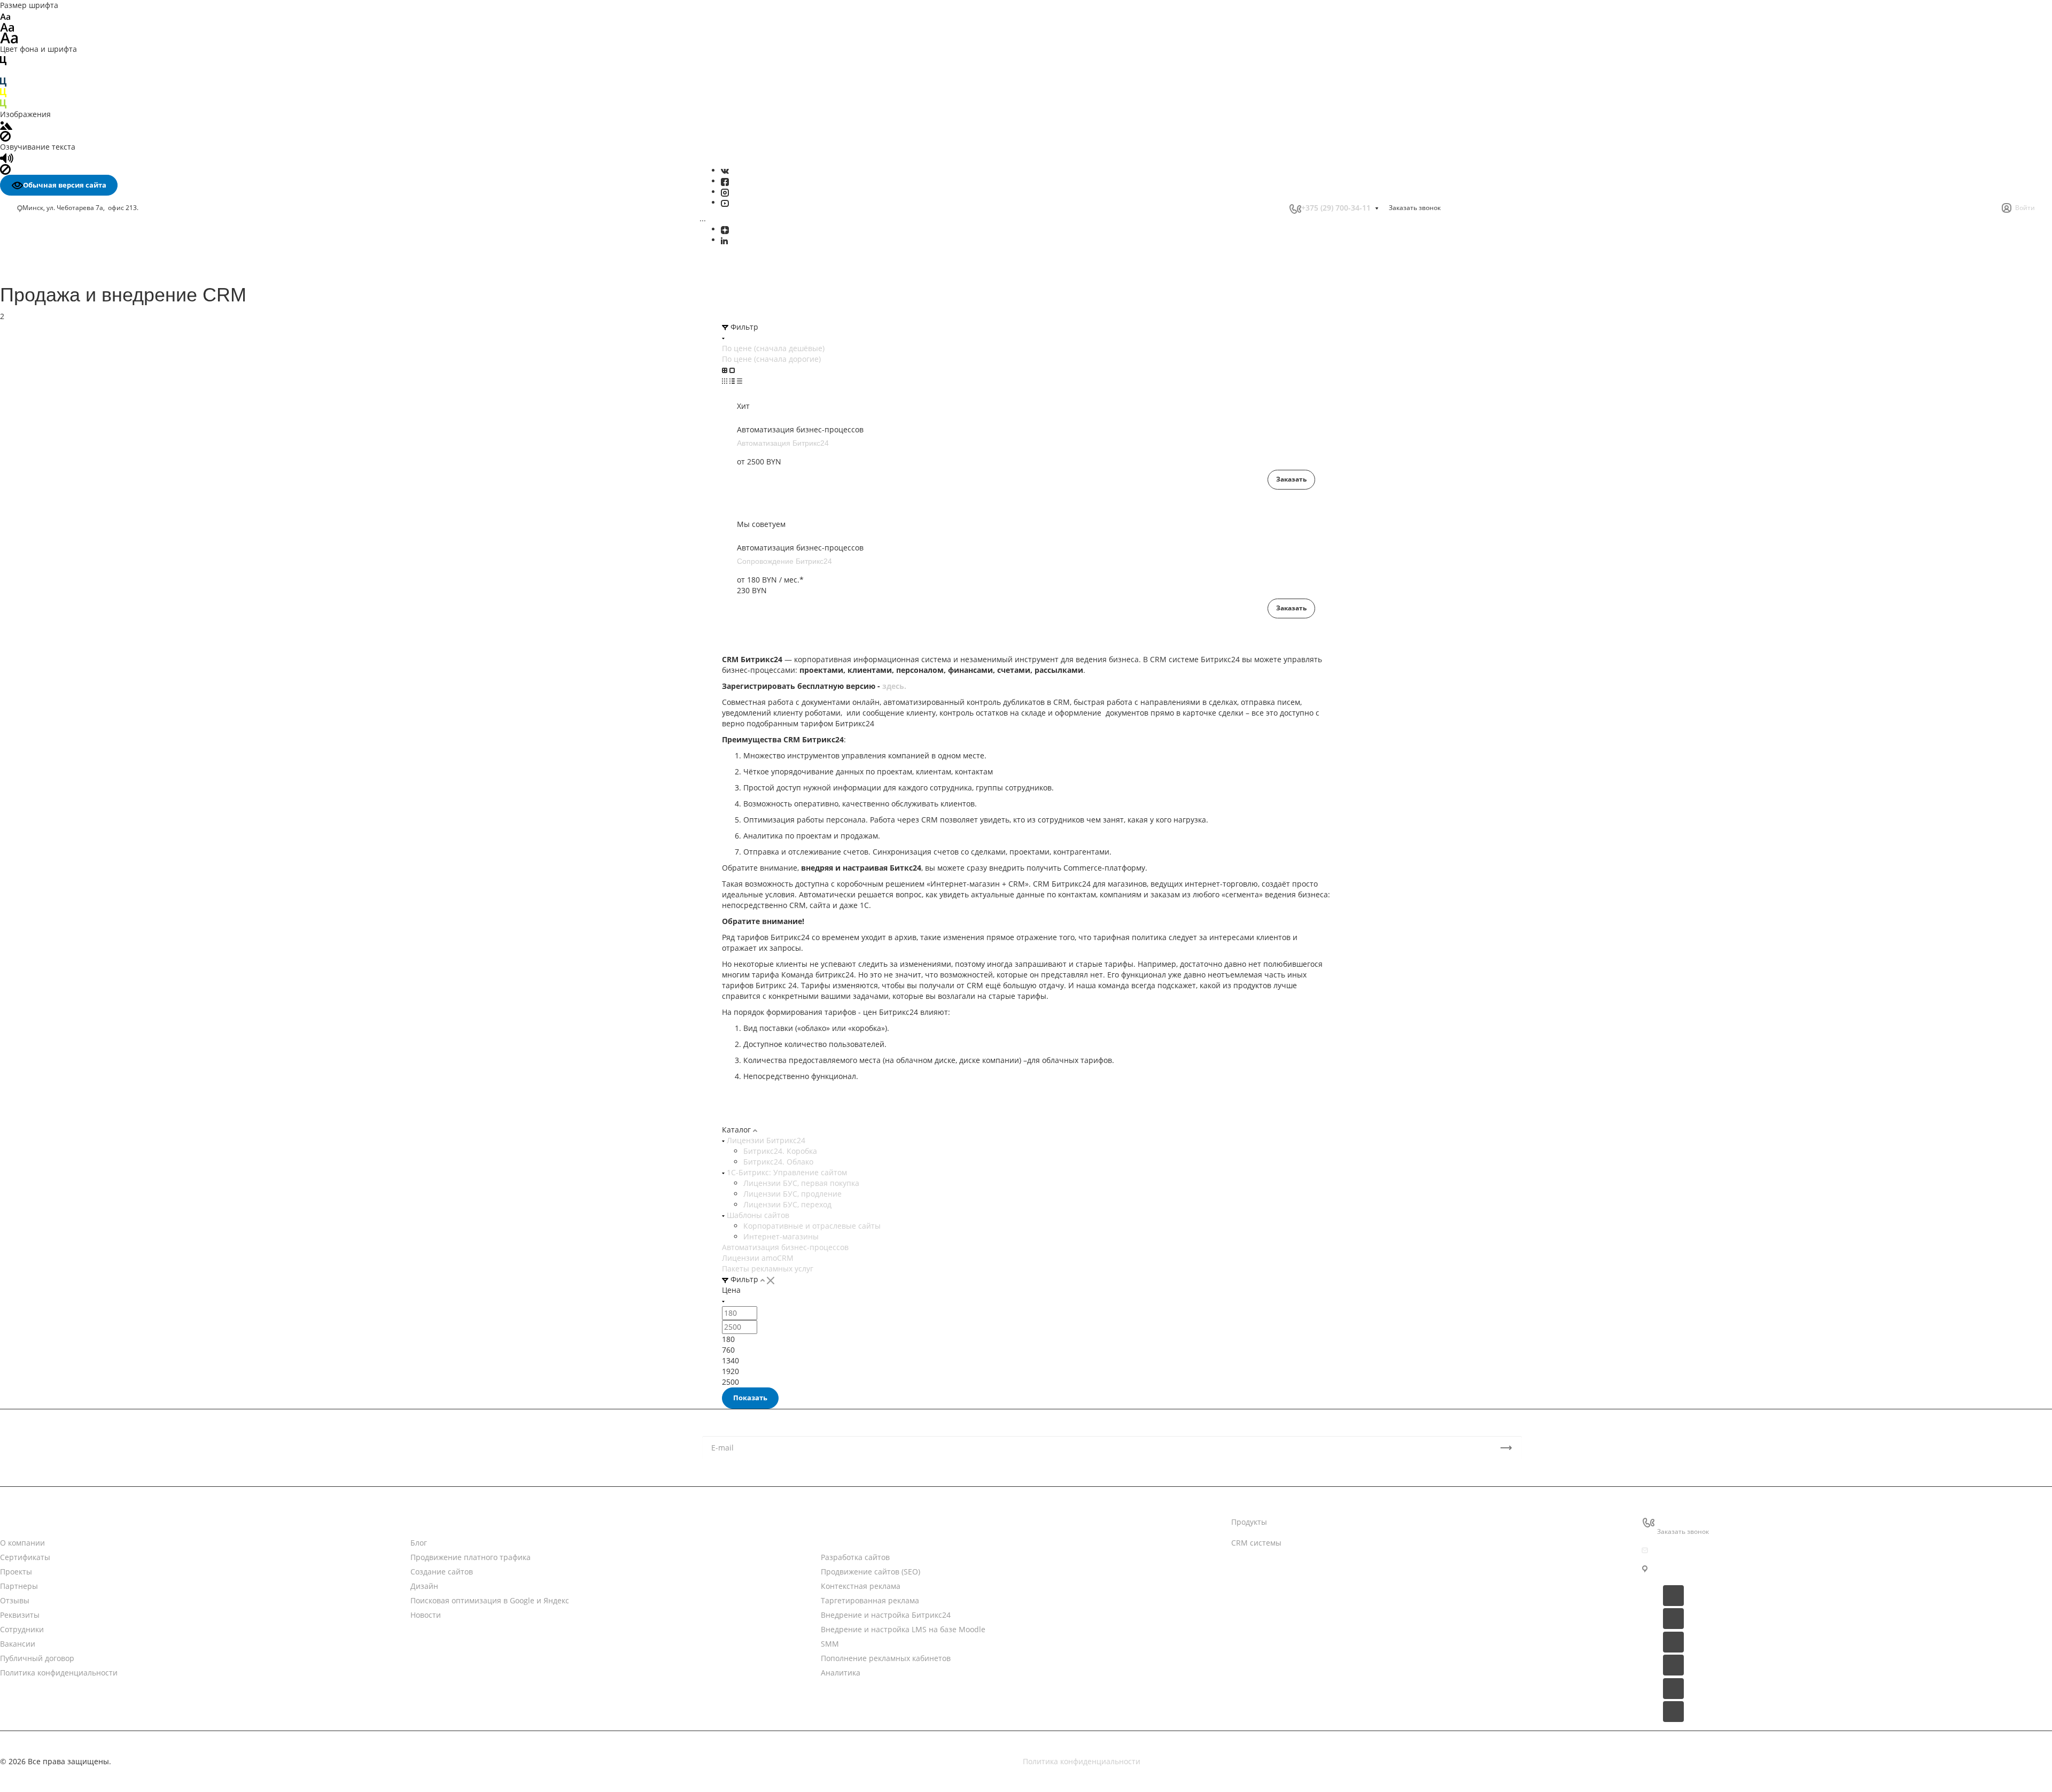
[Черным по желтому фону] (3, 92)
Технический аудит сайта (68, 635)
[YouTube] (725, 202)
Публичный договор (37, 1658)
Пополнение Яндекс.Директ (73, 465)
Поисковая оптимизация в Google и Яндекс (101, 313)
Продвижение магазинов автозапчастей (96, 905)
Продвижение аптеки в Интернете (85, 873)
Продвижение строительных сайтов (88, 991)
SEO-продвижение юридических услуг (92, 809)
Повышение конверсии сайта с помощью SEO (98, 573)
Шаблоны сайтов (757, 1215)
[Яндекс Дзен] (725, 229)
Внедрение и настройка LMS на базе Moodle (105, 347)
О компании (22, 1543)
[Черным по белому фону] (3, 60)
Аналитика (42, 381)
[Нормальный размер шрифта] (7, 26)
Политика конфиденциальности (59, 1673)
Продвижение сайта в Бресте (76, 702)
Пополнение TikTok (57, 432)
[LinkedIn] (724, 240)
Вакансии (18, 1644)
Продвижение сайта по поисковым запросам (104, 601)
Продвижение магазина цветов (79, 894)
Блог (419, 1543)
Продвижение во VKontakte (71, 545)
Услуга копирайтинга (61, 681)
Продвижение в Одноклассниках (81, 534)
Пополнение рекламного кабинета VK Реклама (91, 448)
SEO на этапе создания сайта (75, 658)
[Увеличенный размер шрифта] (9, 37)
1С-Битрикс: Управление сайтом (786, 1172)
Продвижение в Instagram (69, 511)
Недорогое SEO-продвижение (76, 557)
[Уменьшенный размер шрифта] (5, 16)
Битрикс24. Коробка (780, 1151)
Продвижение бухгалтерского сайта (87, 884)
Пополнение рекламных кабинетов (87, 370)
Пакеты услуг (1255, 1564)
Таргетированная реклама (72, 324)
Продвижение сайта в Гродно (76, 734)
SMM (32, 358)
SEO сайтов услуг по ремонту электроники (99, 798)
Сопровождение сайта (63, 612)
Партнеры (19, 1586)
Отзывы (15, 1600)
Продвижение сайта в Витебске (80, 713)
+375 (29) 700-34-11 (1336, 208)
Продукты (1249, 1522)
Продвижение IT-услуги (64, 862)
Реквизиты (20, 1615)
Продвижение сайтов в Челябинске (87, 755)
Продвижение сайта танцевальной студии (100, 948)
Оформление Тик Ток (60, 478)
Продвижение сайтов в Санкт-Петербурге (98, 745)
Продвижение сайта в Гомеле (76, 723)
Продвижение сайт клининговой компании (101, 926)
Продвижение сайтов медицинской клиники (103, 959)
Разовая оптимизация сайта (73, 646)
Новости (426, 1522)
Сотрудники (22, 1629)
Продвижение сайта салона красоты (89, 937)
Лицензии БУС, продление (792, 1194)
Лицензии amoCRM (758, 1258)
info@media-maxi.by (1694, 1550)
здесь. (894, 686)
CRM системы (1256, 1543)
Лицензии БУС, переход (787, 1204)
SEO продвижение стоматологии (81, 766)
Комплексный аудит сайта (70, 623)
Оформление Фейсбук (62, 489)
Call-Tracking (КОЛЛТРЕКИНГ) (75, 420)
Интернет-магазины (781, 1236)
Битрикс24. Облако (778, 1162)
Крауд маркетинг (53, 669)
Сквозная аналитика (59, 398)
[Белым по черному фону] (3, 71)
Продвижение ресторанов (70, 916)
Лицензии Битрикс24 (765, 1140)
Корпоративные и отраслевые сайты (812, 1226)
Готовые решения (1264, 1584)
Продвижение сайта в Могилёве (81, 691)
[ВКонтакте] (725, 170)
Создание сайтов (53, 291)
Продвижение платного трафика (81, 280)
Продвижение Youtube (63, 500)
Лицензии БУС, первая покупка (801, 1183)
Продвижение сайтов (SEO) (870, 1572)
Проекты (16, 1572)
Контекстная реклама (861, 1586)
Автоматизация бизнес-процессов (785, 1247)
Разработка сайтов (855, 1557)
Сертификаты (25, 1557)
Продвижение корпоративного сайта (90, 590)
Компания (19, 1522)
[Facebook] (725, 181)
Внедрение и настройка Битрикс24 (87, 336)
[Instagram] (725, 192)
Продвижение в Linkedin (67, 523)
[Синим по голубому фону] (3, 82)
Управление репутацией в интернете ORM (101, 409)
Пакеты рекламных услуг (768, 1269)
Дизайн (35, 302)
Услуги (833, 1522)
